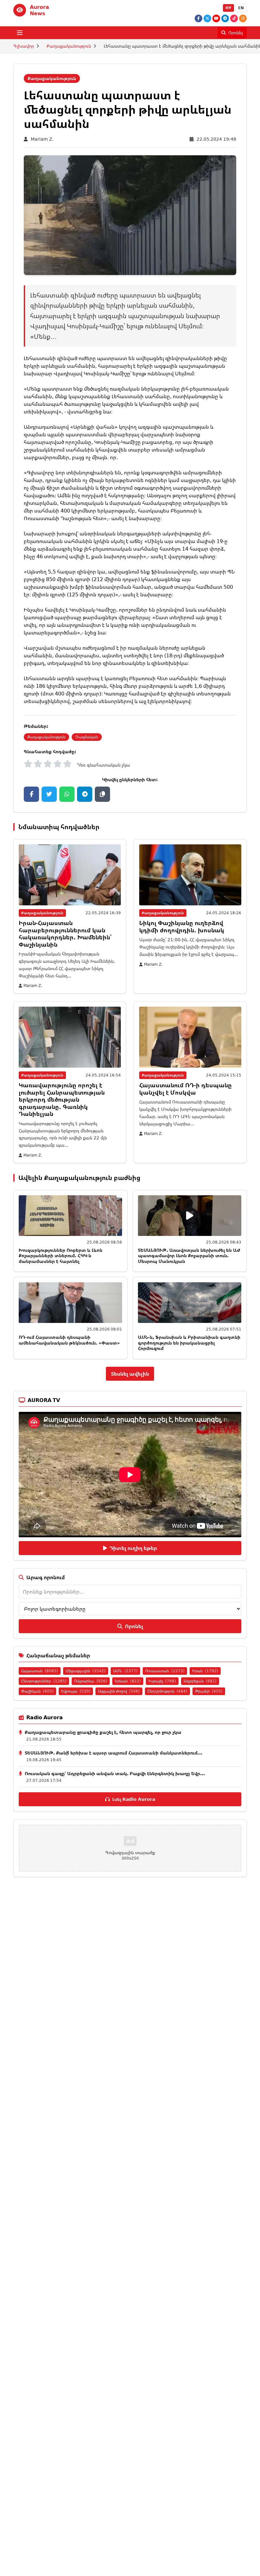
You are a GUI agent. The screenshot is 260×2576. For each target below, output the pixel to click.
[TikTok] (234, 18)
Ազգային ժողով (119, 1691)
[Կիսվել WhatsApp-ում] (67, 794)
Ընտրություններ (44, 1681)
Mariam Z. (42, 139)
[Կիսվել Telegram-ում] (85, 794)
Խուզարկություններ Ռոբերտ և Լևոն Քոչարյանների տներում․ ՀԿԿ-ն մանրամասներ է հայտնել (61, 1256)
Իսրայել (162, 1681)
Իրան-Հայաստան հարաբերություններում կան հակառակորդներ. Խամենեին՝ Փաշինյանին (65, 934)
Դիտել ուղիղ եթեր (133, 1548)
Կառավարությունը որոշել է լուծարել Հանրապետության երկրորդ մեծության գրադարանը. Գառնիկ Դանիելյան (62, 1099)
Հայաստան (40, 1671)
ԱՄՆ (125, 1671)
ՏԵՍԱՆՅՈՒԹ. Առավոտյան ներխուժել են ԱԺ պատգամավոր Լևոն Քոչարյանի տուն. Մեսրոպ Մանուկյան (189, 1256)
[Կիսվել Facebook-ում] (31, 794)
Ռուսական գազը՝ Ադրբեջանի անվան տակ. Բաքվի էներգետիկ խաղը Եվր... (115, 1773)
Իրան (205, 1671)
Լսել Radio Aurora (134, 1799)
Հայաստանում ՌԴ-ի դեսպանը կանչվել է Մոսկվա (185, 1089)
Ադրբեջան (200, 1681)
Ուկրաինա (91, 1681)
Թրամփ (209, 1691)
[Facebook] (198, 18)
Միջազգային (86, 1671)
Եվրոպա (76, 1691)
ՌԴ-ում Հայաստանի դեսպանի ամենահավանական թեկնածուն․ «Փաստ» (69, 1340)
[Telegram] (225, 18)
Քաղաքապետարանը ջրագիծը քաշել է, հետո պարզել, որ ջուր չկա (103, 1732)
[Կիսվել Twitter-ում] (49, 794)
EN (241, 8)
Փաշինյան (37, 1691)
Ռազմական (87, 737)
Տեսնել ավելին (130, 1374)
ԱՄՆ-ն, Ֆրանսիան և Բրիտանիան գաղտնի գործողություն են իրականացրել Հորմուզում (189, 1343)
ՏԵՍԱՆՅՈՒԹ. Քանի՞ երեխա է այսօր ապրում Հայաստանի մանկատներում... (114, 1753)
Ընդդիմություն (167, 1691)
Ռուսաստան (165, 1671)
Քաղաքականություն (69, 46)
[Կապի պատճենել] (102, 794)
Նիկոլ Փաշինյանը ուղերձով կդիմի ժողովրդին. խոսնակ (182, 926)
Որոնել (134, 1626)
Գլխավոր (24, 46)
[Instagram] (243, 18)
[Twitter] (207, 18)
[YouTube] (216, 18)
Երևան (128, 1681)
